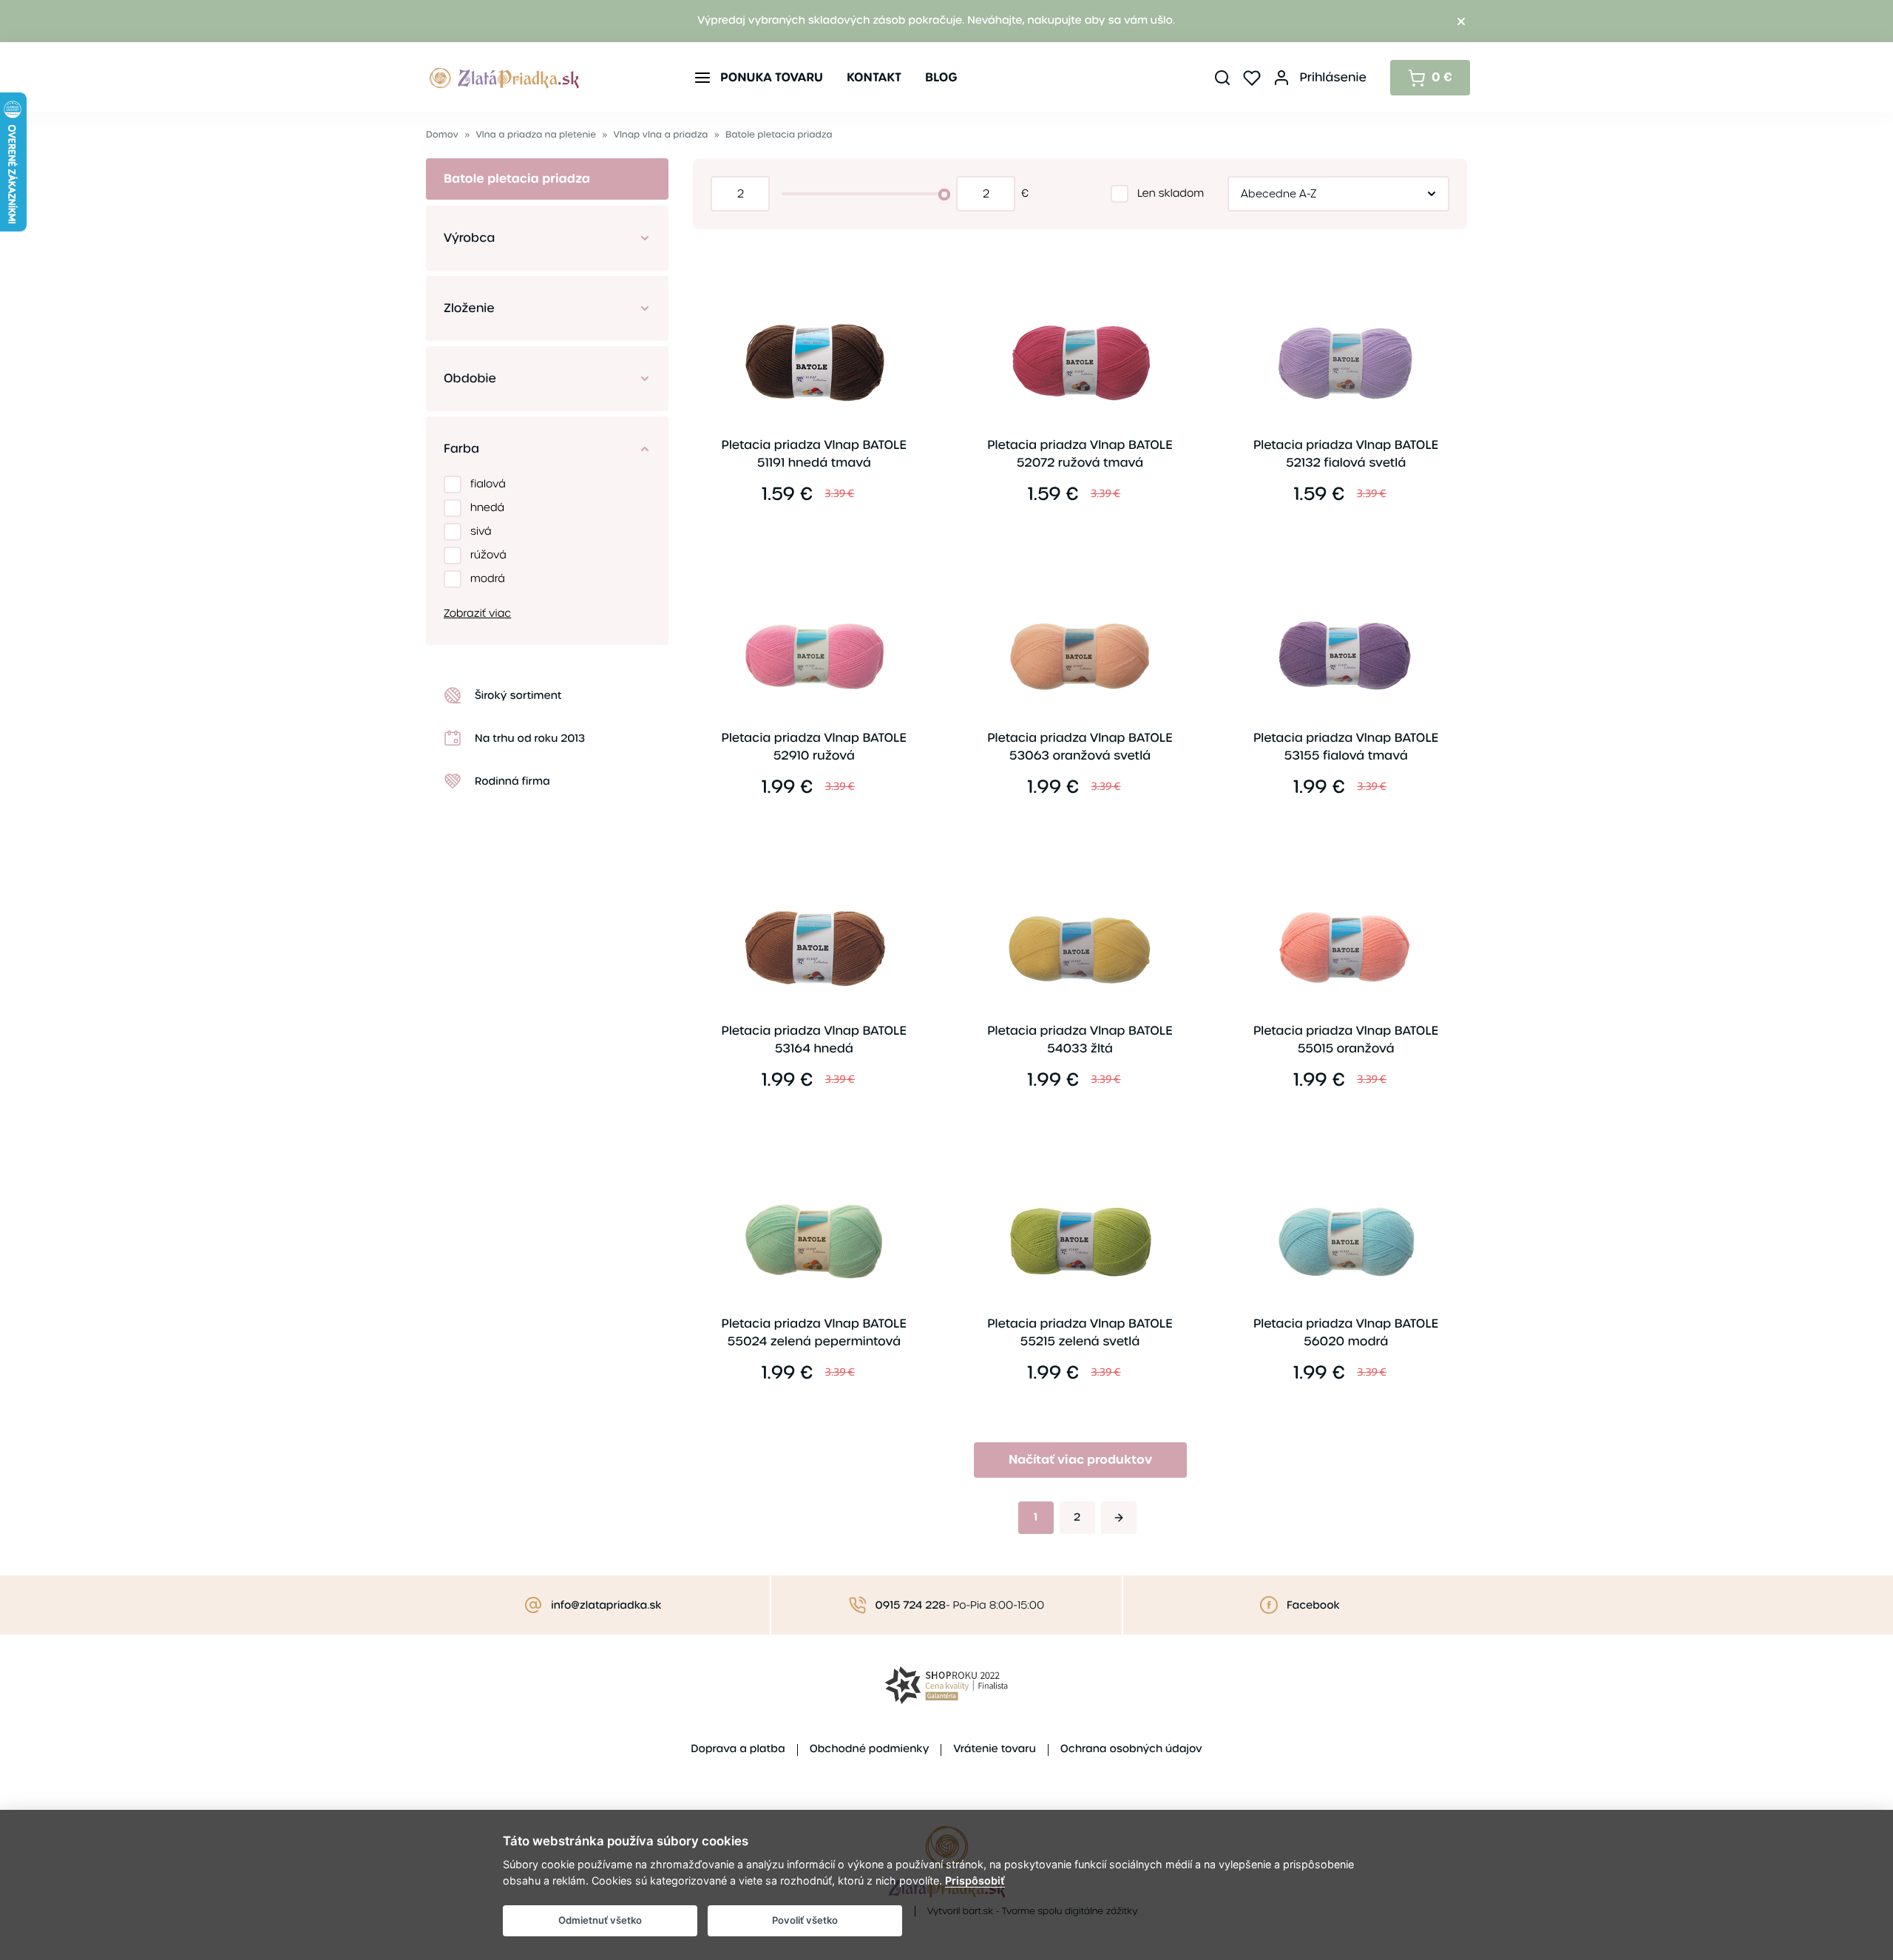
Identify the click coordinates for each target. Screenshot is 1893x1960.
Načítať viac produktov (1080, 1460)
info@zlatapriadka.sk (606, 1606)
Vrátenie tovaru (994, 1749)
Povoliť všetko (805, 1920)
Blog (941, 77)
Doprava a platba (738, 1749)
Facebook (1313, 1606)
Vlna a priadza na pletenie (536, 135)
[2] (1119, 1518)
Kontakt (874, 77)
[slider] (944, 195)
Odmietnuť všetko (600, 1920)
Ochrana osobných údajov (1131, 1749)
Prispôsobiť (975, 1880)
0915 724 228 (911, 1606)
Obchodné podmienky (870, 1749)
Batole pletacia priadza (779, 135)
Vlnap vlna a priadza (661, 135)
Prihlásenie (1333, 77)
